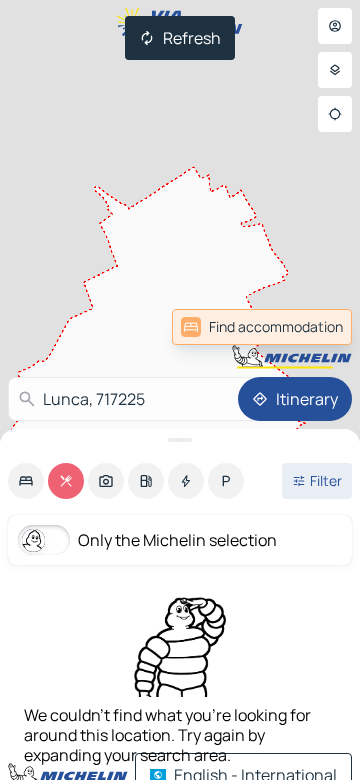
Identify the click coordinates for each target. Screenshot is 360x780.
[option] (26, 481)
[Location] (335, 114)
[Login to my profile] (335, 26)
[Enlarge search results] (180, 440)
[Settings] (335, 70)
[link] (308, 327)
